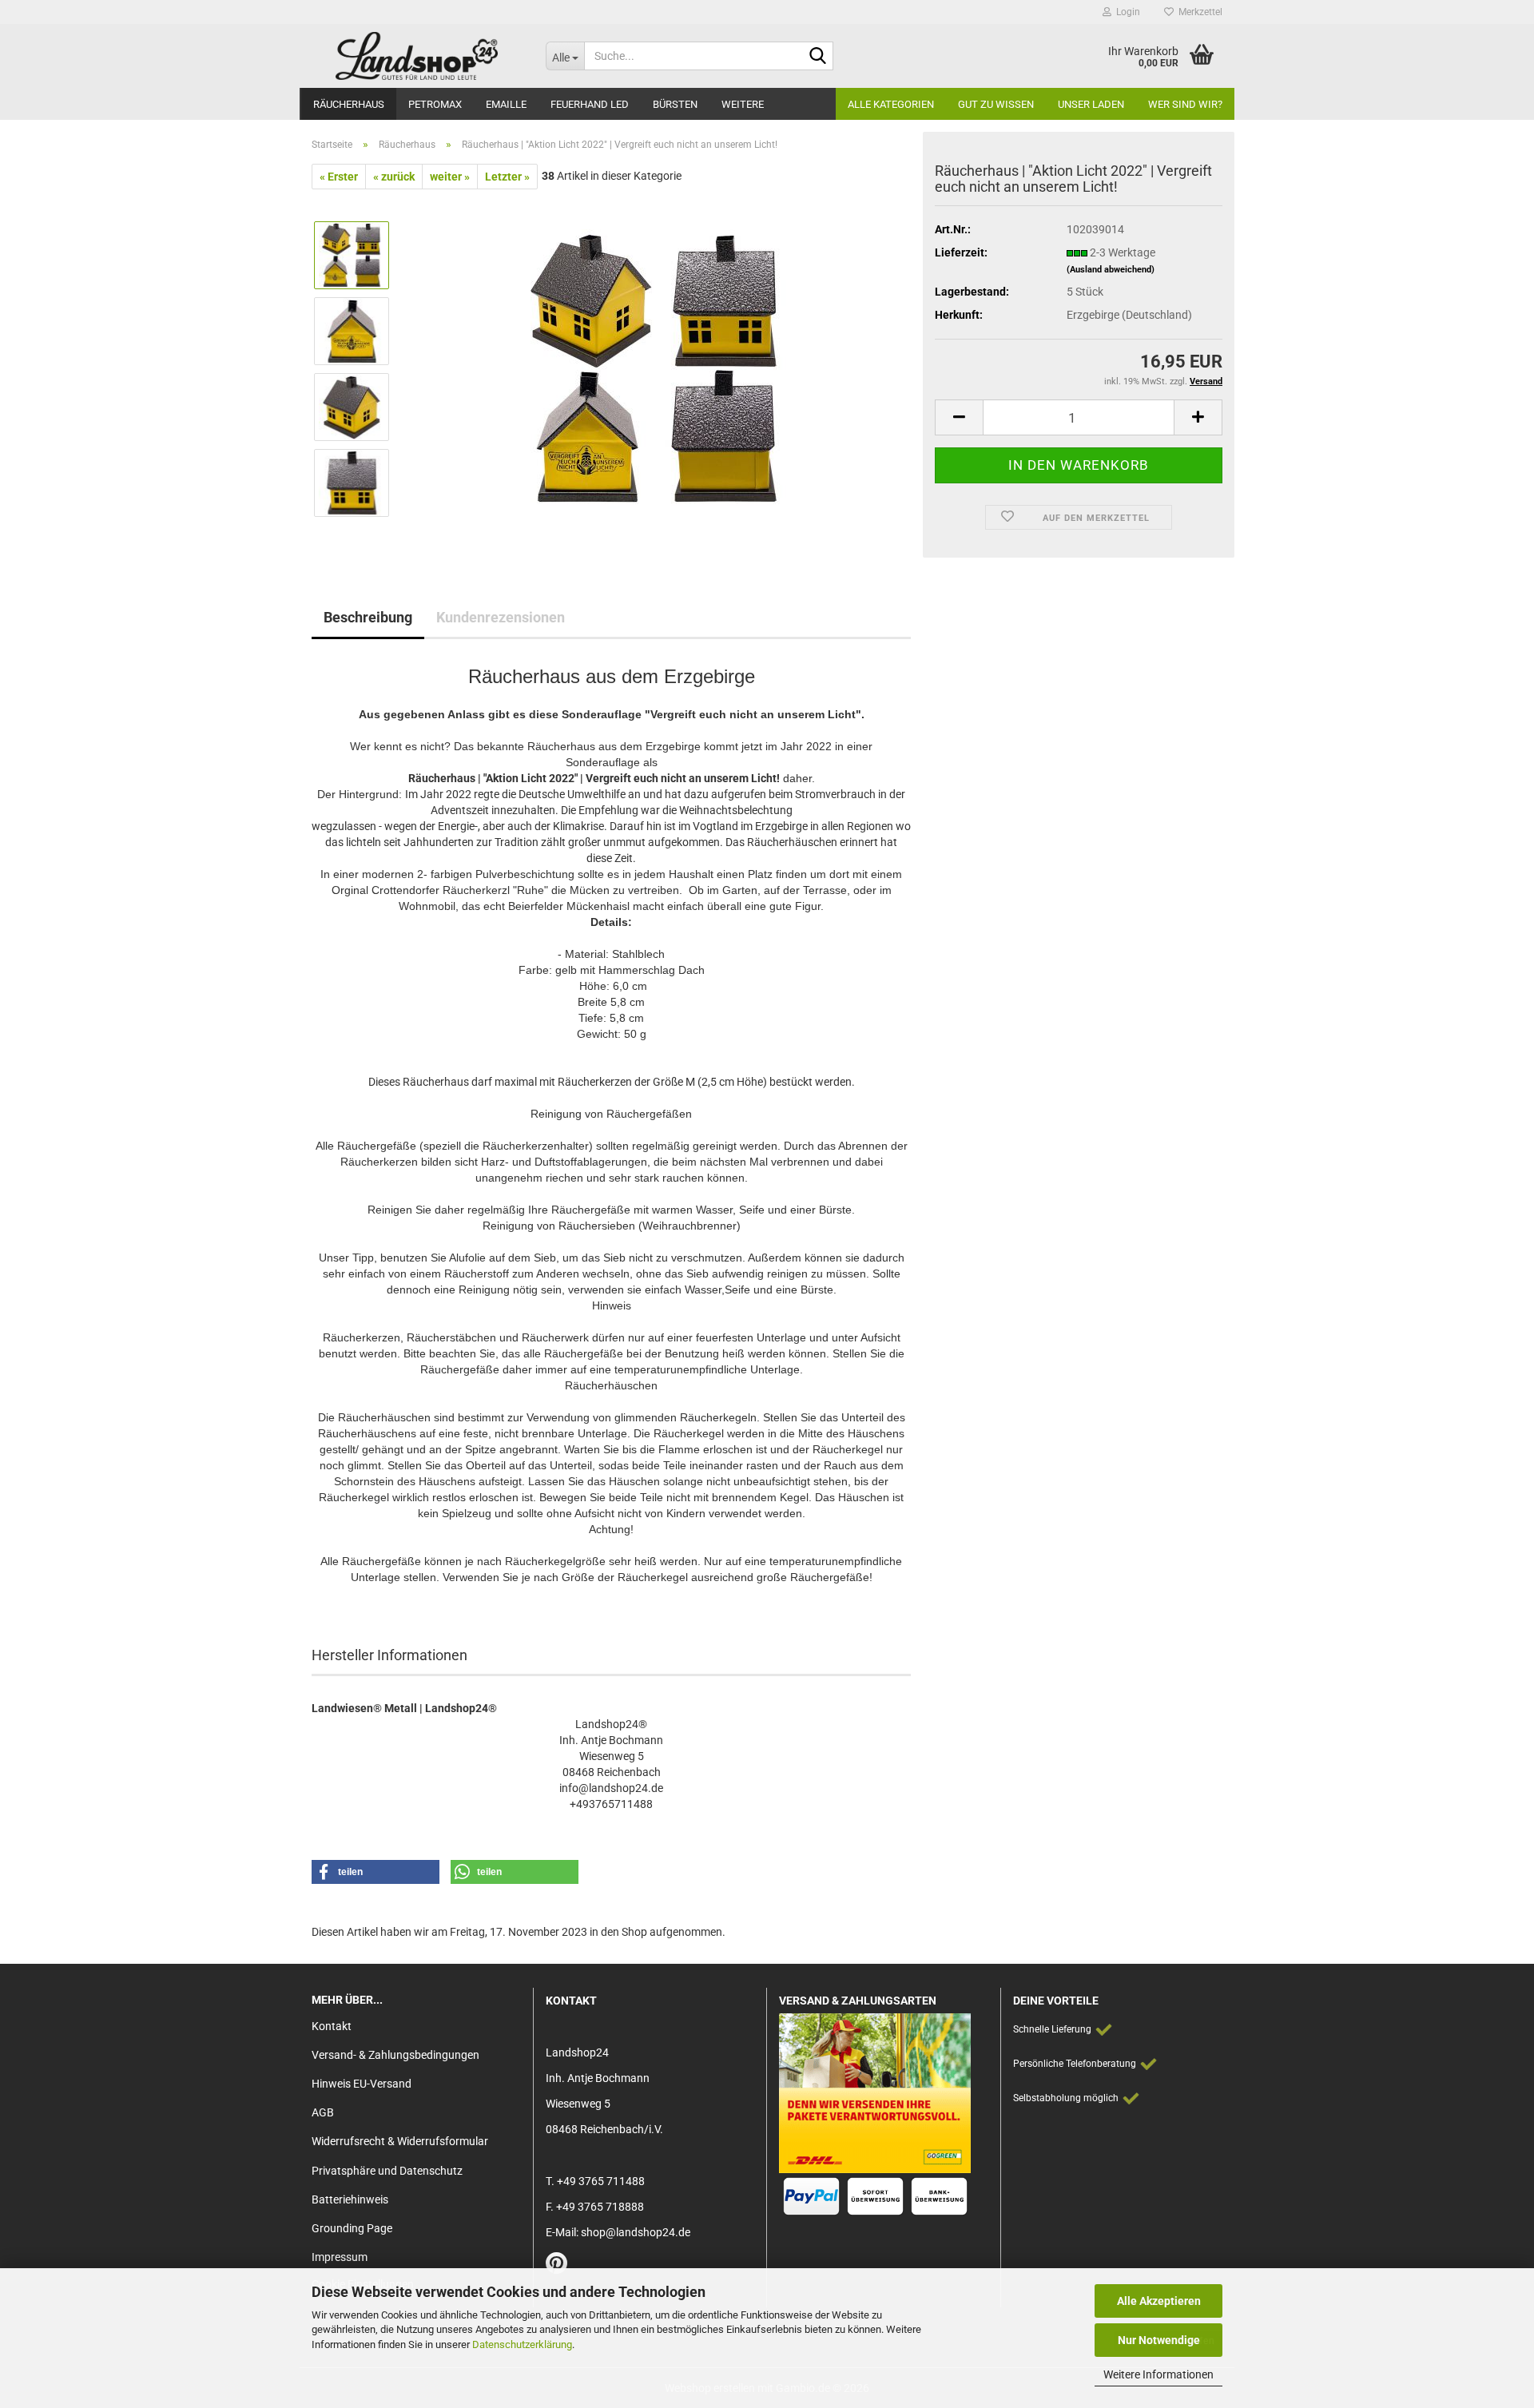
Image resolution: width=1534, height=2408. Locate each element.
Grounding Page (352, 2228)
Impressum (340, 2257)
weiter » (450, 177)
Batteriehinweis (350, 2199)
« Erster (339, 177)
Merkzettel (1198, 12)
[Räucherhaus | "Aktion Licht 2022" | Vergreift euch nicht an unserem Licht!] (658, 368)
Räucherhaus (349, 104)
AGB (323, 2112)
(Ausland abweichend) (1111, 270)
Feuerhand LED (590, 104)
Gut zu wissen (996, 104)
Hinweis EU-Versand (362, 2084)
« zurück (394, 177)
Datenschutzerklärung (522, 2344)
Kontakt (332, 2026)
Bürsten (675, 104)
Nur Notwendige (1159, 2340)
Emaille (506, 104)
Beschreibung (368, 617)
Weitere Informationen (1158, 2374)
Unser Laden (1091, 104)
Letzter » (507, 177)
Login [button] (1126, 12)
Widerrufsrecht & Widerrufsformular (400, 2141)
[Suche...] (818, 57)
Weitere (743, 104)
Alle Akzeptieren (1159, 2301)
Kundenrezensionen (501, 617)
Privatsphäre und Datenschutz (387, 2171)
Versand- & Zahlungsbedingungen (395, 2055)
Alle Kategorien (891, 104)
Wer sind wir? (1185, 104)
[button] (959, 417)
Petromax (435, 104)
